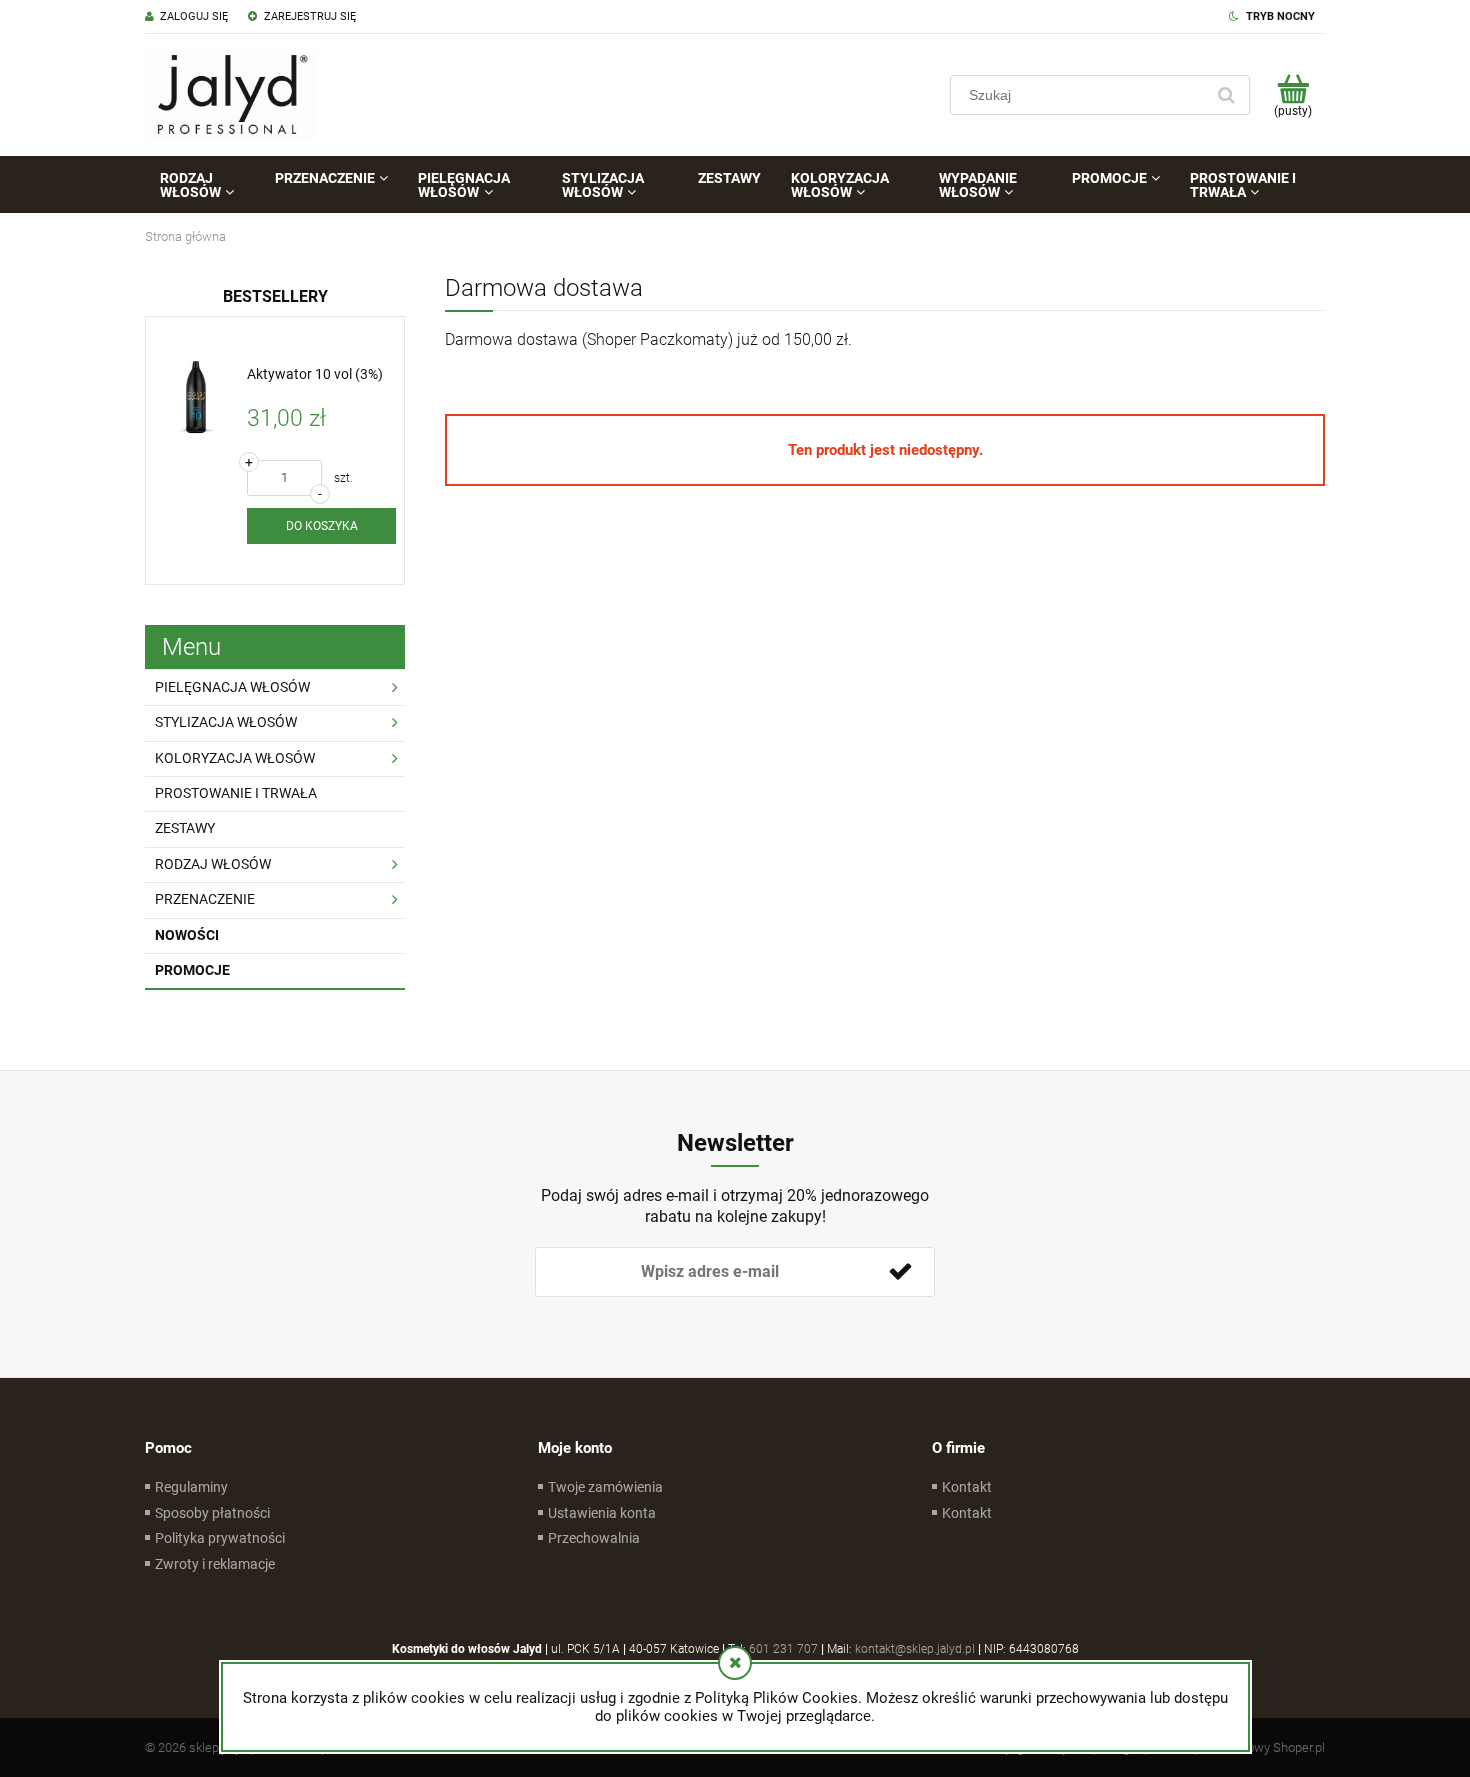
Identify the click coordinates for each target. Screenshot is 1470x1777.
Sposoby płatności (212, 1513)
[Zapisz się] (900, 1272)
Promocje (192, 970)
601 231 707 (783, 1649)
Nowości (187, 935)
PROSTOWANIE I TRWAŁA (236, 793)
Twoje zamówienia (605, 1487)
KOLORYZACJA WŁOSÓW (235, 758)
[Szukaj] (1226, 95)
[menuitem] (202, 185)
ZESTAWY (185, 828)
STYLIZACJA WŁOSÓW (226, 722)
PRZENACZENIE (205, 899)
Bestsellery (275, 296)
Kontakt (967, 1487)
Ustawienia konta (602, 1513)
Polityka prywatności (220, 1538)
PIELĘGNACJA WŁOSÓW (232, 687)
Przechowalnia (594, 1538)
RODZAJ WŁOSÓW (213, 864)
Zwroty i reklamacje (215, 1564)
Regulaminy (191, 1487)
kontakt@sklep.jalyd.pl (915, 1649)
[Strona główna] (230, 95)
